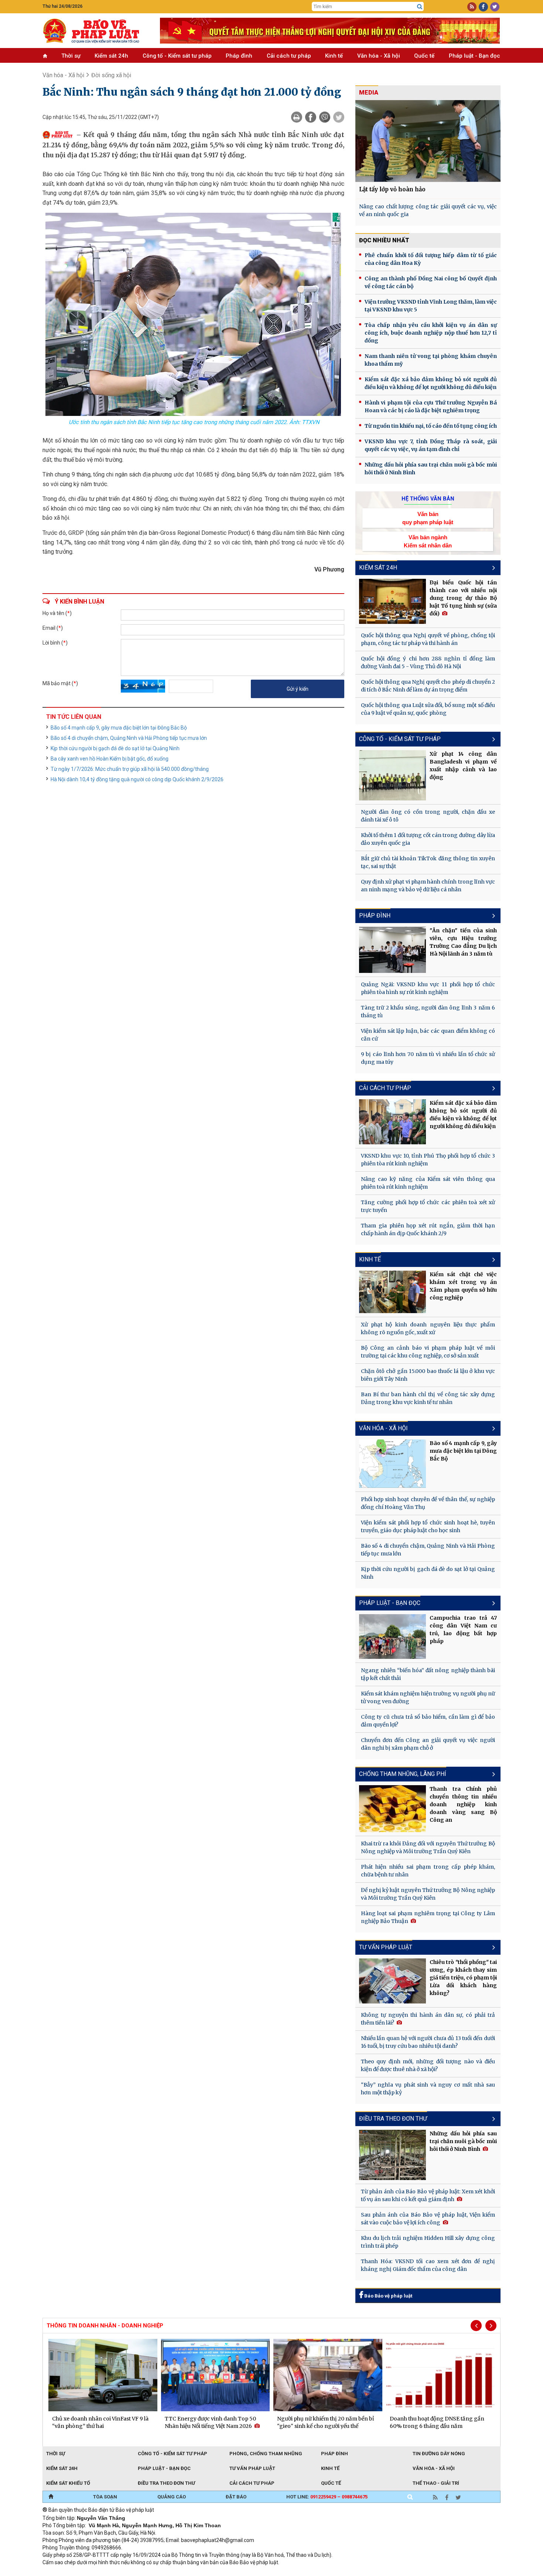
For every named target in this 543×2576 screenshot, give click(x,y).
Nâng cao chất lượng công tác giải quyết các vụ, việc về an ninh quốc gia (428, 210)
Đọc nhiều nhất (384, 240)
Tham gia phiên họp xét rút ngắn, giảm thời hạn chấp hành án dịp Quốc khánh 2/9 (428, 1229)
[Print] (297, 117)
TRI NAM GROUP (65, 2572)
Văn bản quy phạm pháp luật (428, 518)
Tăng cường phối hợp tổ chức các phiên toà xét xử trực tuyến (428, 1206)
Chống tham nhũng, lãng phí (403, 1774)
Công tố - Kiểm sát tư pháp (177, 56)
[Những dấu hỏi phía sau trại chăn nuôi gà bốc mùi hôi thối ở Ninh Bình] (393, 2155)
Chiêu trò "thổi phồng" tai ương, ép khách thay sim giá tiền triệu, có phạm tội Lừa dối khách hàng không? (463, 1978)
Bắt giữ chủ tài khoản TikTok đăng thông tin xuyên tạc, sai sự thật (428, 862)
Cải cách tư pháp (289, 56)
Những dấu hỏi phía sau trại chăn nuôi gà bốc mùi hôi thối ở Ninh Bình (431, 469)
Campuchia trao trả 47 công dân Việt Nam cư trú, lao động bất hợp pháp (463, 1629)
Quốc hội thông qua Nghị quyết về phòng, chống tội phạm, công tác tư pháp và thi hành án (428, 639)
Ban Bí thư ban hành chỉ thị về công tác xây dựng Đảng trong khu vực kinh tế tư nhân (428, 1398)
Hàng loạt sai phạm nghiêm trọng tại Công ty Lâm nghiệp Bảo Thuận (428, 1917)
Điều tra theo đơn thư (166, 2483)
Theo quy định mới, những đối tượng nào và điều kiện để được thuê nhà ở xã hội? (428, 2065)
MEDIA (369, 93)
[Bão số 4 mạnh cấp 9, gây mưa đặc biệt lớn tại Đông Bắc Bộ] (393, 1463)
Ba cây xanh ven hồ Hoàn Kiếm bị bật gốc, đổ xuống (110, 759)
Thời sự (71, 56)
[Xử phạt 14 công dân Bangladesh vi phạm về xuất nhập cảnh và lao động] (393, 775)
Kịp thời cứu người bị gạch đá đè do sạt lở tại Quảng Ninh (115, 748)
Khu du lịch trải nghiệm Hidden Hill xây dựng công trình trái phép (428, 2242)
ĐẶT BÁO (236, 2497)
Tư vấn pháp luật (252, 2468)
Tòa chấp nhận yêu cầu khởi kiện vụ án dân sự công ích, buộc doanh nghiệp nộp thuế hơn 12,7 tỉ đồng (431, 333)
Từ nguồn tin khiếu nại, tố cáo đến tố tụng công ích (431, 426)
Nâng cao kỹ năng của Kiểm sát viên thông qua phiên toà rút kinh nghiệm (428, 1183)
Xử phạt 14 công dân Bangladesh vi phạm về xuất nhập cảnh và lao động (463, 766)
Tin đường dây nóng (439, 2454)
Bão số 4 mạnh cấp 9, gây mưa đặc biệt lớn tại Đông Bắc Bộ (119, 728)
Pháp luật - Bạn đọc (474, 56)
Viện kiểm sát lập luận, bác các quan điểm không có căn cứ (428, 1035)
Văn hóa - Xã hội (379, 56)
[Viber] (325, 117)
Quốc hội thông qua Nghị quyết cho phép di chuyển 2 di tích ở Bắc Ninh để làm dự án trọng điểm (428, 686)
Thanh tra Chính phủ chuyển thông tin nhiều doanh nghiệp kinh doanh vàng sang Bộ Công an (463, 1804)
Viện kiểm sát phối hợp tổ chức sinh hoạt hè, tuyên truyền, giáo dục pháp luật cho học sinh (428, 1526)
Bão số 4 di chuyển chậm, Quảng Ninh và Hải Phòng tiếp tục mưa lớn (129, 738)
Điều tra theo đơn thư (393, 2119)
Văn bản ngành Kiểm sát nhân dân (428, 541)
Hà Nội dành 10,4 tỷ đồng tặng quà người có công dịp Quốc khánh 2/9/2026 (137, 779)
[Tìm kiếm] (420, 7)
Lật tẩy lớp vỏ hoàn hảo (392, 189)
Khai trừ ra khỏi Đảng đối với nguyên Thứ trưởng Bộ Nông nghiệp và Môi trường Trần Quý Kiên (428, 1847)
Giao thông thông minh (117, 2572)
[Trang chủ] (51, 2497)
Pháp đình (239, 56)
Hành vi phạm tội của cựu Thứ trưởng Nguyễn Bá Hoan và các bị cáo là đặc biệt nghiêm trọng (431, 406)
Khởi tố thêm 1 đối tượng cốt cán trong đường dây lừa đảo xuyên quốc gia (428, 839)
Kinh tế (334, 56)
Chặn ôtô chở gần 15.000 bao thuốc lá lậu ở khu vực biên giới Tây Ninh (428, 1375)
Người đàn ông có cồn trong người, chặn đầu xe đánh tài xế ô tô (428, 816)
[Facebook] (311, 117)
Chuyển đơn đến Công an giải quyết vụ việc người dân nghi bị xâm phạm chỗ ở (428, 1744)
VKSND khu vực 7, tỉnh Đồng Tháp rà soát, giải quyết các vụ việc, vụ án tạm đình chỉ (431, 445)
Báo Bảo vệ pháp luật (388, 2296)
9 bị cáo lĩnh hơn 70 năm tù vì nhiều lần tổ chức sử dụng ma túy (428, 1058)
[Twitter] (339, 117)
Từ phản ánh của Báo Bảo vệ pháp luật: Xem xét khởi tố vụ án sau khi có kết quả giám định (428, 2195)
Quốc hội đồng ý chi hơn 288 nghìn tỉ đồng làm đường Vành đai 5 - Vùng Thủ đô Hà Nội (428, 662)
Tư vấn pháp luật (386, 1947)
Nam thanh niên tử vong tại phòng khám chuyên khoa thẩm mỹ (431, 360)
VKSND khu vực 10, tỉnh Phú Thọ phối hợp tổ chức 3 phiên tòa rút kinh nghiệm (428, 1160)
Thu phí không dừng (174, 2572)
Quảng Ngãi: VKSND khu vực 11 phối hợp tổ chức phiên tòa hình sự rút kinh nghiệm (428, 988)
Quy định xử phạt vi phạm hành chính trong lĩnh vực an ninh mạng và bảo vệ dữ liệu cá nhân (428, 886)
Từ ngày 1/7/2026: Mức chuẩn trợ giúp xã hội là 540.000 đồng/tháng (130, 769)
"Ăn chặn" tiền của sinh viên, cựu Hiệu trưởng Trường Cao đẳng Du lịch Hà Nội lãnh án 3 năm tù (463, 942)
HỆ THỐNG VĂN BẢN (428, 499)
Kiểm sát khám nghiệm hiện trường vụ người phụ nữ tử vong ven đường (428, 1697)
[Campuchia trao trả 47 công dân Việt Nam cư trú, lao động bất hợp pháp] (393, 1637)
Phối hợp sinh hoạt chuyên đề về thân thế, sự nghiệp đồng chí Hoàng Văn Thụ (428, 1503)
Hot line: (327, 2497)
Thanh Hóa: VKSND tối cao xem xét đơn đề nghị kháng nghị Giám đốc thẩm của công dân (428, 2265)
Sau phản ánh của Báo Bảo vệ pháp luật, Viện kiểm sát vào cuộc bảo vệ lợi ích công (428, 2219)
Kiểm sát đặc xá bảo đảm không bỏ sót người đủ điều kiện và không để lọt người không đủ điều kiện (431, 383)
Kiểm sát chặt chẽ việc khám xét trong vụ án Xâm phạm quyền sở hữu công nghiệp (463, 1286)
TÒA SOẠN (105, 2497)
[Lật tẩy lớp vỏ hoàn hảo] (428, 141)
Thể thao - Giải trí (436, 2483)
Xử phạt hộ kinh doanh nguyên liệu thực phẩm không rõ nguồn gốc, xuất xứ (428, 1328)
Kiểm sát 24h (111, 56)
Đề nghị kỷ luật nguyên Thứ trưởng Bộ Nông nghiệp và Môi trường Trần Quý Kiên (428, 1894)
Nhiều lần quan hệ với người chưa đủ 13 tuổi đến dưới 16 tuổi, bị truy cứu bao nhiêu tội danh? (428, 2042)
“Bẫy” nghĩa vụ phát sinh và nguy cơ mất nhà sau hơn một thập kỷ (428, 2089)
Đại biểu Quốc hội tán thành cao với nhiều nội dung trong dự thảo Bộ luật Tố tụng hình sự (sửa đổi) (463, 598)
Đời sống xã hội (111, 75)
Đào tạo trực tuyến (225, 2572)
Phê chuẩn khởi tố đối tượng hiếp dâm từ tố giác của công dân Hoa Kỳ (431, 259)
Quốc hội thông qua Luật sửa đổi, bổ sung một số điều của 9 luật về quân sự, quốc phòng (428, 709)
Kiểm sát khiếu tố (68, 2483)
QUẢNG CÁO (172, 2497)
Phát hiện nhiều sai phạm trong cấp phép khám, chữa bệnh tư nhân (428, 1871)
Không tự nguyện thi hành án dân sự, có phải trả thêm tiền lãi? (428, 2019)
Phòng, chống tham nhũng (266, 2454)
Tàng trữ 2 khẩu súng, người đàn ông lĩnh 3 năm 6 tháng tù (428, 1012)
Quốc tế (424, 56)
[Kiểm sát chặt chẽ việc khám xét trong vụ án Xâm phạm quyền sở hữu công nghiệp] (393, 1292)
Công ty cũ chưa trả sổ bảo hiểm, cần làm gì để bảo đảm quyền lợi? (428, 1721)
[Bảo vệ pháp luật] (96, 31)
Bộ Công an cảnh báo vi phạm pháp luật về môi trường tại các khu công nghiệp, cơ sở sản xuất (428, 1352)
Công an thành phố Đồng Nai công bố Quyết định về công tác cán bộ (431, 282)
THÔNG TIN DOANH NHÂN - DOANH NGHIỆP (105, 2326)
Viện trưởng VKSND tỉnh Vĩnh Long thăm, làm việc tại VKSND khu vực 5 (431, 306)
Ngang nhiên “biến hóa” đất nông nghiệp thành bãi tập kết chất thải (428, 1674)
